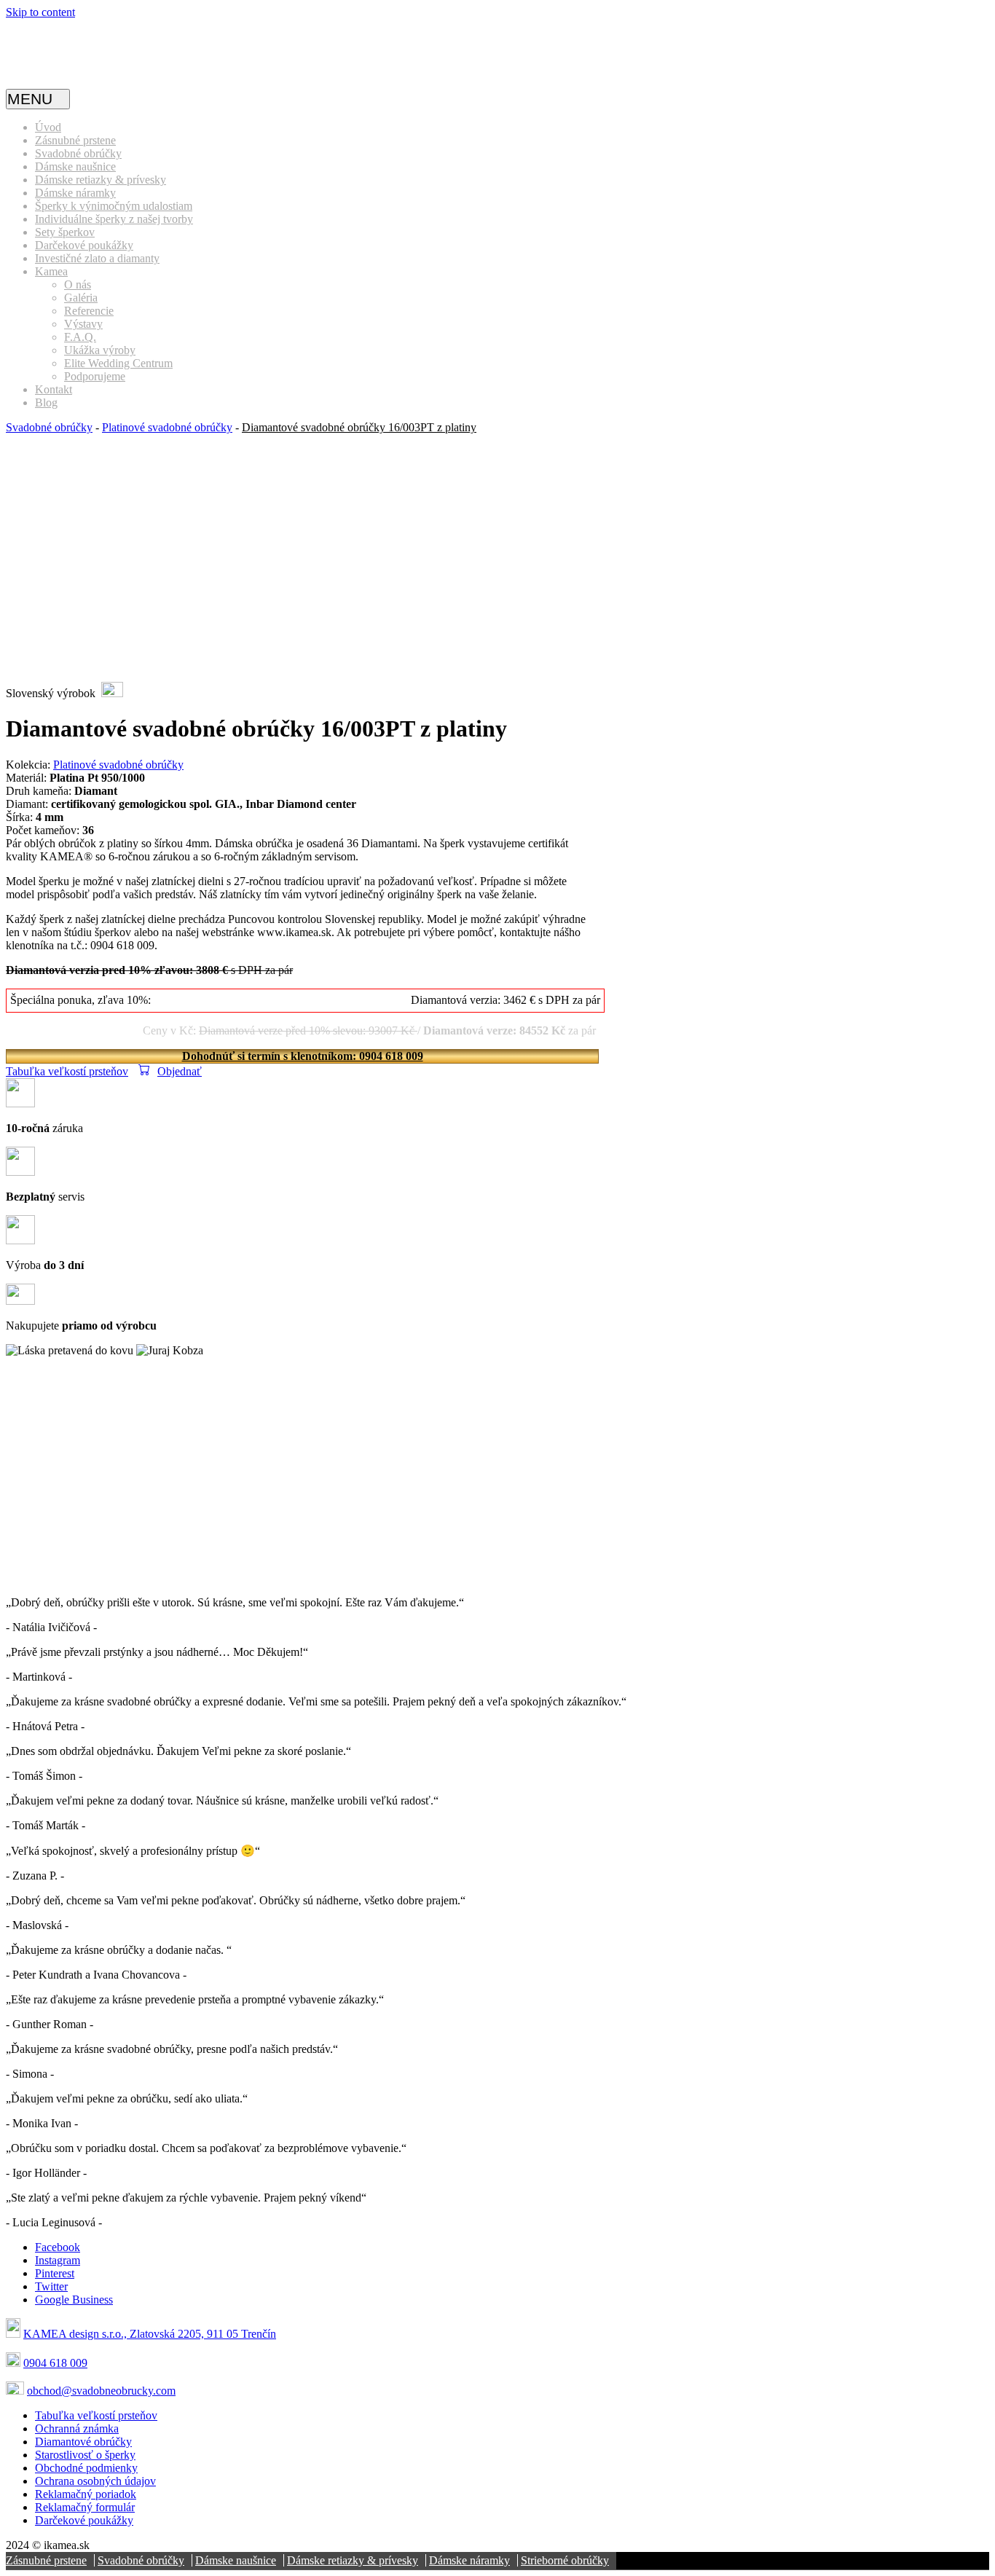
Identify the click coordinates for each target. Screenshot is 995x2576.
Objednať (180, 1071)
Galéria (81, 298)
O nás (78, 284)
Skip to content (40, 12)
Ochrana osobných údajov (95, 2481)
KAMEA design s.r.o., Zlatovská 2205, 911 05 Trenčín (150, 2334)
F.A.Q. (80, 337)
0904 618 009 (55, 2363)
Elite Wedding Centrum (118, 363)
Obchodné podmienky (86, 2468)
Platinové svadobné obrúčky (167, 427)
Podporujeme (95, 376)
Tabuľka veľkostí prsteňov (67, 1071)
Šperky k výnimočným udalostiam (114, 206)
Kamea (51, 271)
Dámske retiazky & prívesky (101, 180)
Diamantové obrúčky (83, 2442)
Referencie (89, 311)
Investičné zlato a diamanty (97, 258)
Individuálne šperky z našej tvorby (114, 219)
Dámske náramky (75, 193)
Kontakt (54, 389)
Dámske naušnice (75, 166)
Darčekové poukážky (84, 245)
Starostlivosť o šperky (85, 2455)
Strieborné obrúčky (565, 2560)
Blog (46, 402)
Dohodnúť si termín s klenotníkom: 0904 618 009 (303, 1056)
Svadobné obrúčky (78, 153)
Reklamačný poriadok (86, 2494)
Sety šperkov (65, 232)
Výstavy (83, 324)
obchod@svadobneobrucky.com (101, 2391)
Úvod (48, 127)
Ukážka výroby (100, 350)
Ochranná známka (77, 2428)
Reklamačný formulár (85, 2507)
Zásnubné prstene (75, 140)
